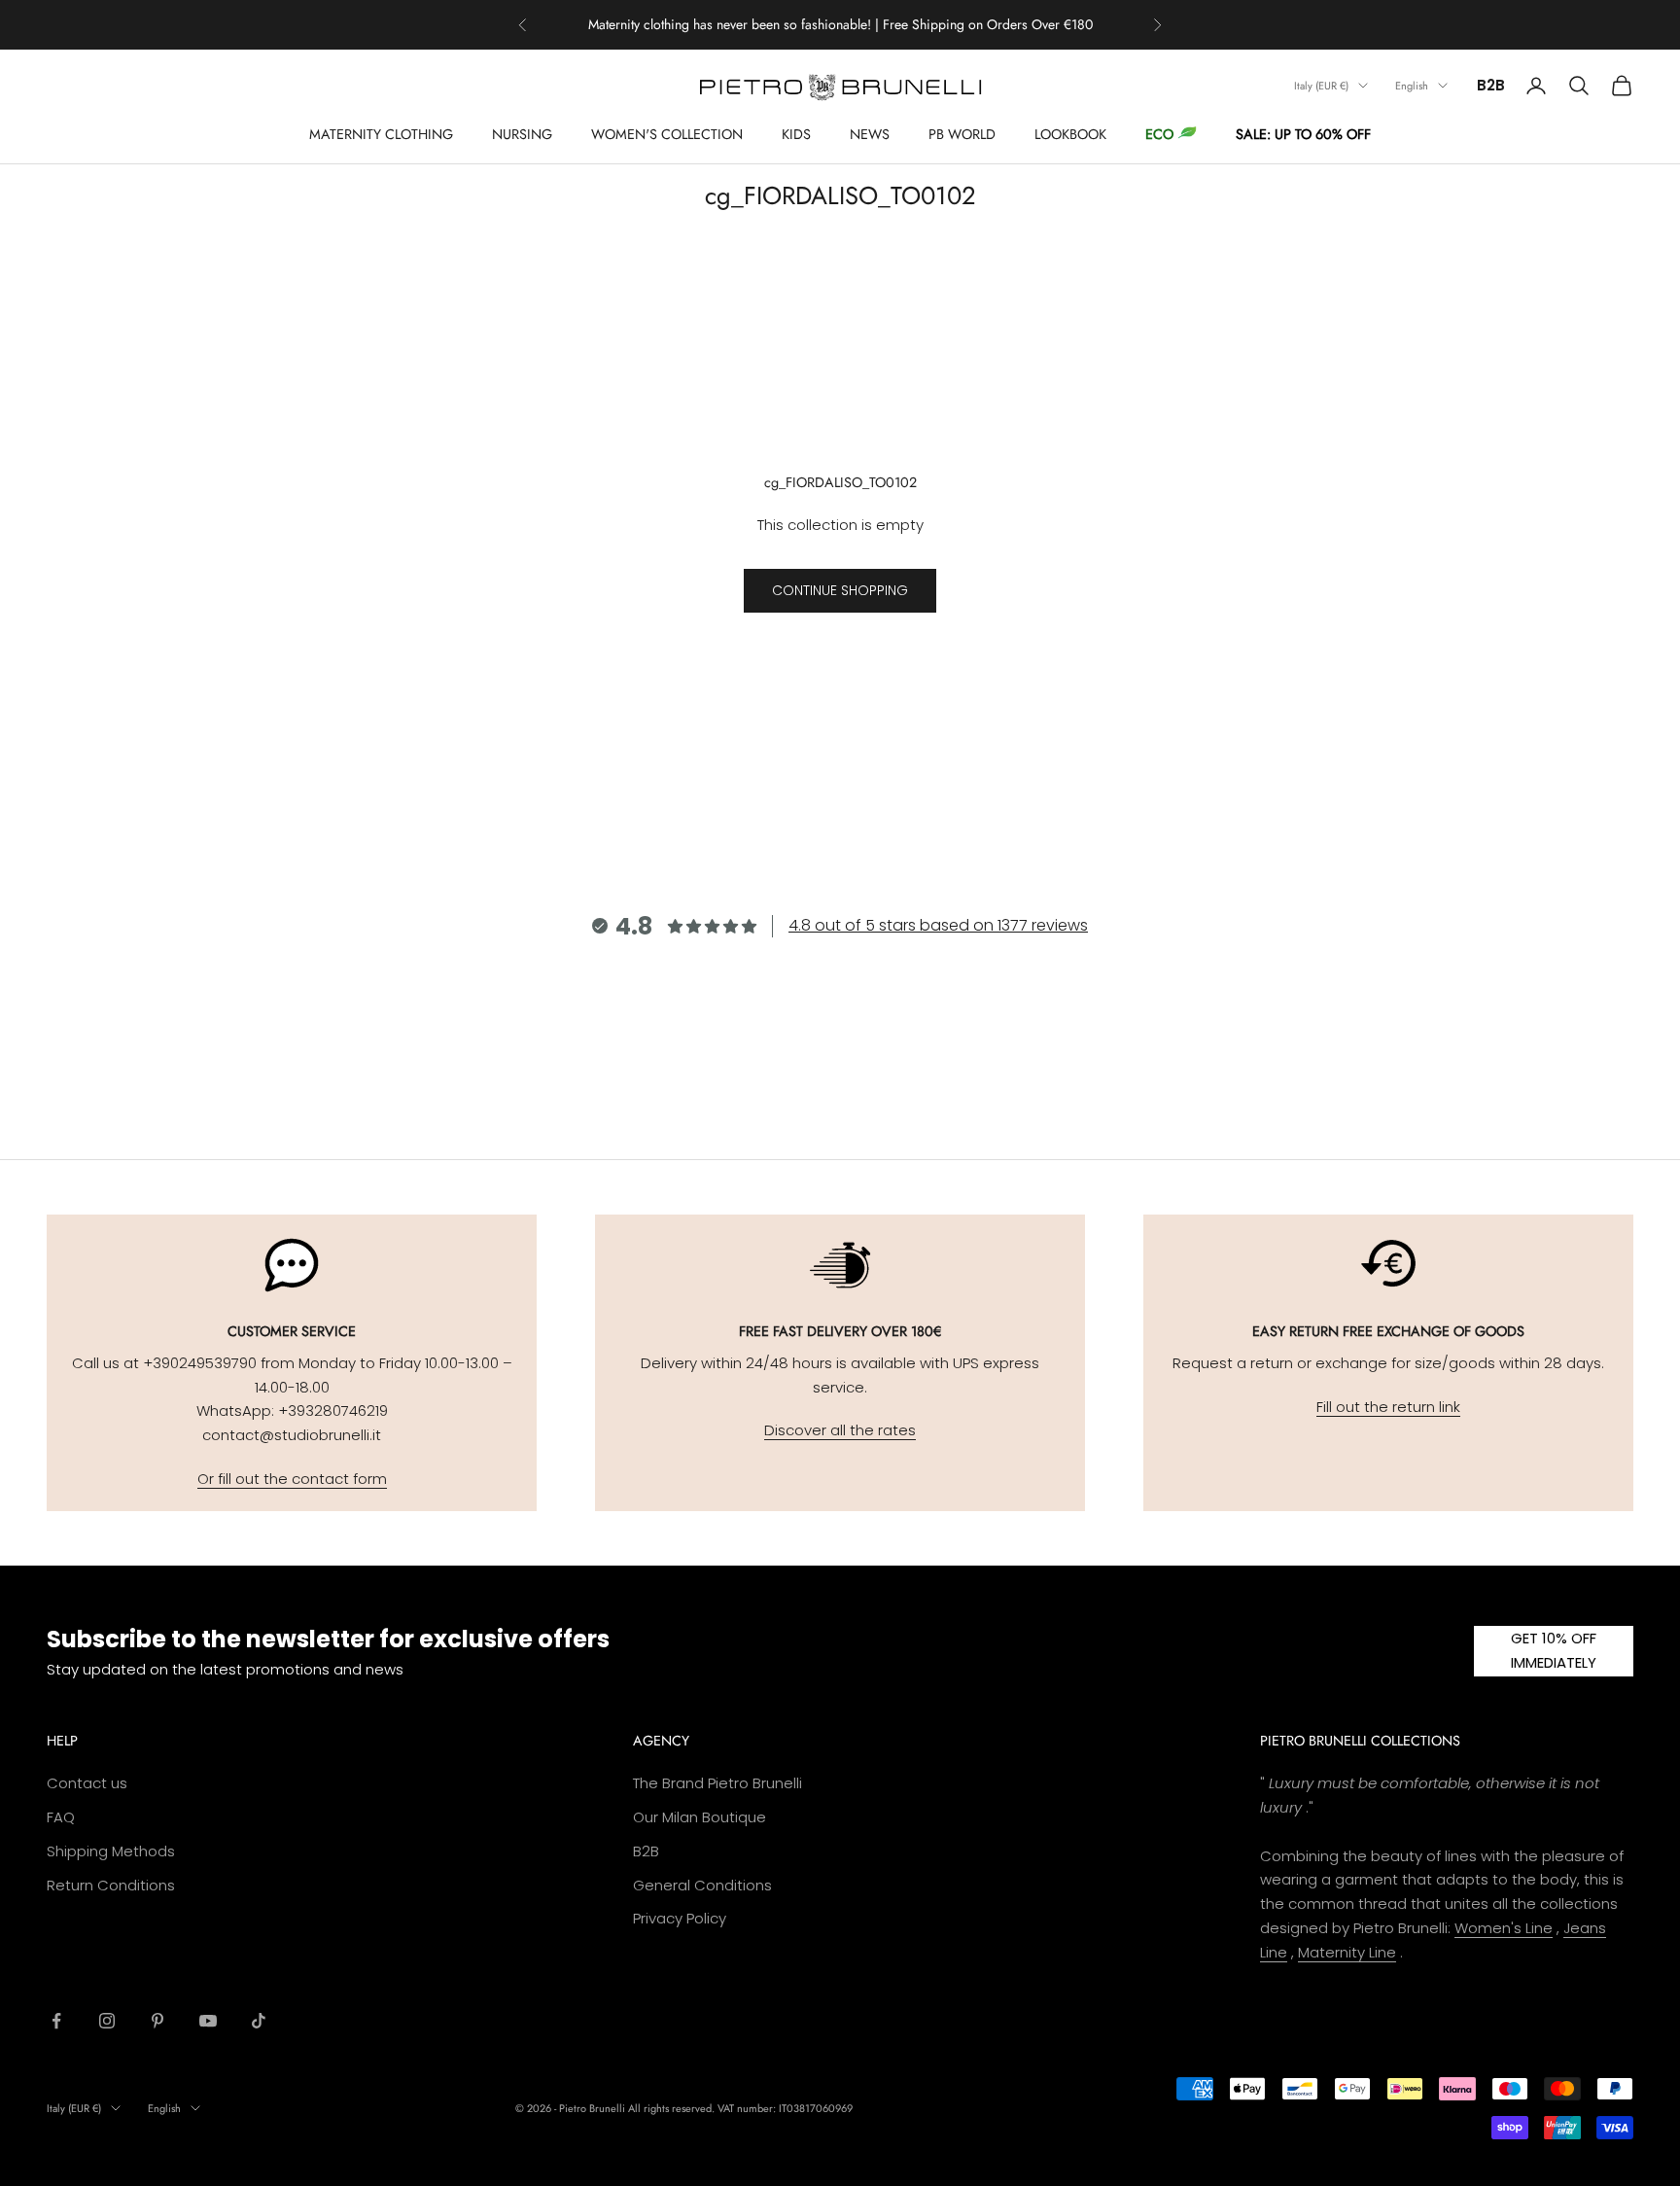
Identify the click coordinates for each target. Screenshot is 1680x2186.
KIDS (796, 134)
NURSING (522, 134)
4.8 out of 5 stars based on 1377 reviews (938, 925)
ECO (1159, 134)
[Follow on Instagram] (107, 2021)
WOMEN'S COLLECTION (667, 134)
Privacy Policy (680, 1918)
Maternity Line (1347, 1952)
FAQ (61, 1817)
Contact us (87, 1783)
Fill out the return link (1388, 1407)
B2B (1491, 85)
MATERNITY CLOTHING (381, 134)
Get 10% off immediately (1554, 1650)
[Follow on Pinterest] (157, 2021)
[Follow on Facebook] (56, 2021)
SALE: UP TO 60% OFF (1303, 134)
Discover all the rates (840, 1430)
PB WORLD (962, 134)
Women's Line (1504, 1928)
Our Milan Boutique (700, 1817)
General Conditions (702, 1885)
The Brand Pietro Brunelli (717, 1783)
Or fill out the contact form (292, 1479)
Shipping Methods (111, 1851)
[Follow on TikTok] (259, 2021)
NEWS (870, 134)
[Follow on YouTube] (208, 2021)
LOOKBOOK (1070, 134)
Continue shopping (840, 590)
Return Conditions (111, 1885)
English (1412, 86)
